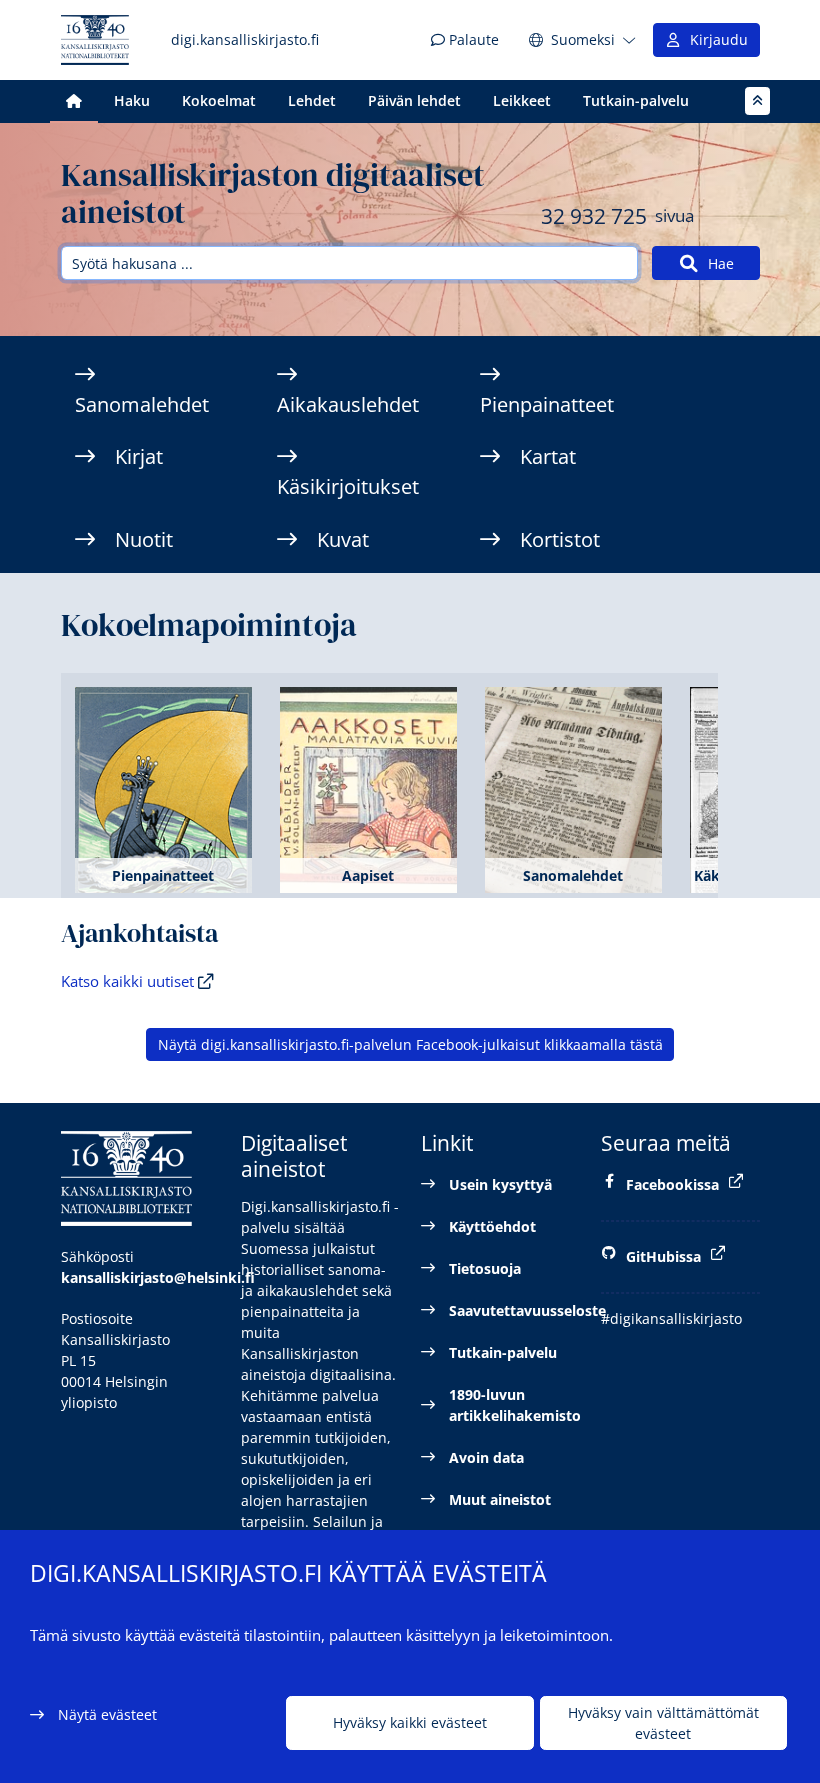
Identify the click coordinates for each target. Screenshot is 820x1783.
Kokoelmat (219, 100)
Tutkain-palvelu (636, 100)
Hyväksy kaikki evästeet (410, 1722)
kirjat (139, 456)
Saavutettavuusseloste (514, 1310)
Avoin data (486, 1457)
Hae (717, 263)
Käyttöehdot (492, 1226)
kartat (548, 456)
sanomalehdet (142, 404)
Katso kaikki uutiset (129, 981)
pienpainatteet (547, 404)
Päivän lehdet (414, 100)
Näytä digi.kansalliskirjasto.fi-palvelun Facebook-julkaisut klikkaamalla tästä (410, 1044)
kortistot (560, 539)
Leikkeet (522, 100)
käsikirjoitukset (348, 486)
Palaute (472, 39)
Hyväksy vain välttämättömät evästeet (663, 1723)
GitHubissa (663, 1256)
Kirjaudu (715, 39)
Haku (132, 100)
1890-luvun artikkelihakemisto (514, 1405)
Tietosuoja (485, 1268)
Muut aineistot (500, 1499)
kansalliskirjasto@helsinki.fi (158, 1277)
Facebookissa (672, 1184)
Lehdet (312, 100)
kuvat (343, 539)
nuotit (144, 539)
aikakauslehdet (348, 404)
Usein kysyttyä (500, 1184)
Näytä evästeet (107, 1714)
